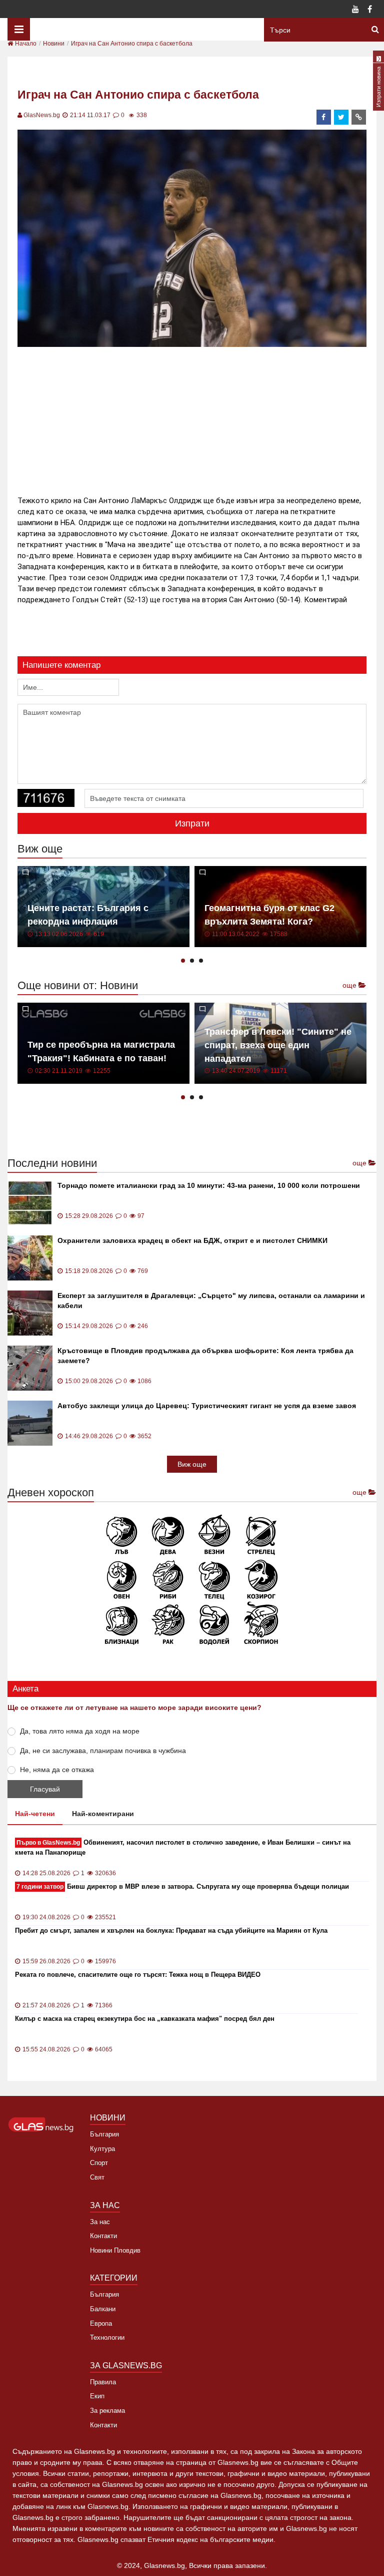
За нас (100, 2222)
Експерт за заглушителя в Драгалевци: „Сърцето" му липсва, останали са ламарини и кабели (211, 1301)
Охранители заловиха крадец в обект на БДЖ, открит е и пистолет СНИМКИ (192, 1240)
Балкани (103, 2309)
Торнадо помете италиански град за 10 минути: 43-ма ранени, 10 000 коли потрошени (209, 1185)
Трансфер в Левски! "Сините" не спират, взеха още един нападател (278, 1045)
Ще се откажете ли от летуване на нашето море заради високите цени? (134, 1707)
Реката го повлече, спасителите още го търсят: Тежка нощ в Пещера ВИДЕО (138, 1975)
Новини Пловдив (115, 2250)
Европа (101, 2323)
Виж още (192, 1464)
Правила (103, 2382)
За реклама (107, 2411)
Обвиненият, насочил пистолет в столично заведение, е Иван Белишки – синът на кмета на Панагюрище (183, 1847)
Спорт (99, 2163)
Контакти (103, 2236)
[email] (359, 117)
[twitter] (341, 117)
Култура (102, 2149)
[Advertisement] (199, 419)
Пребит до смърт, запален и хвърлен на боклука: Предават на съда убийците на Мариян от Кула (171, 1930)
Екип (97, 2396)
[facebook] (324, 117)
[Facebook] (369, 10)
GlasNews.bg (42, 115)
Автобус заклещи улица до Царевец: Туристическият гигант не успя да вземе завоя (207, 1406)
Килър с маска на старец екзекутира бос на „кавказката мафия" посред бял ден (145, 2019)
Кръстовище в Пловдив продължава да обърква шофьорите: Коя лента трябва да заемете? (205, 1356)
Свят (97, 2177)
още (350, 985)
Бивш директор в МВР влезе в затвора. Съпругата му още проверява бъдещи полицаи (183, 1886)
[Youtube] (355, 10)
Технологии (107, 2337)
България (104, 2134)
